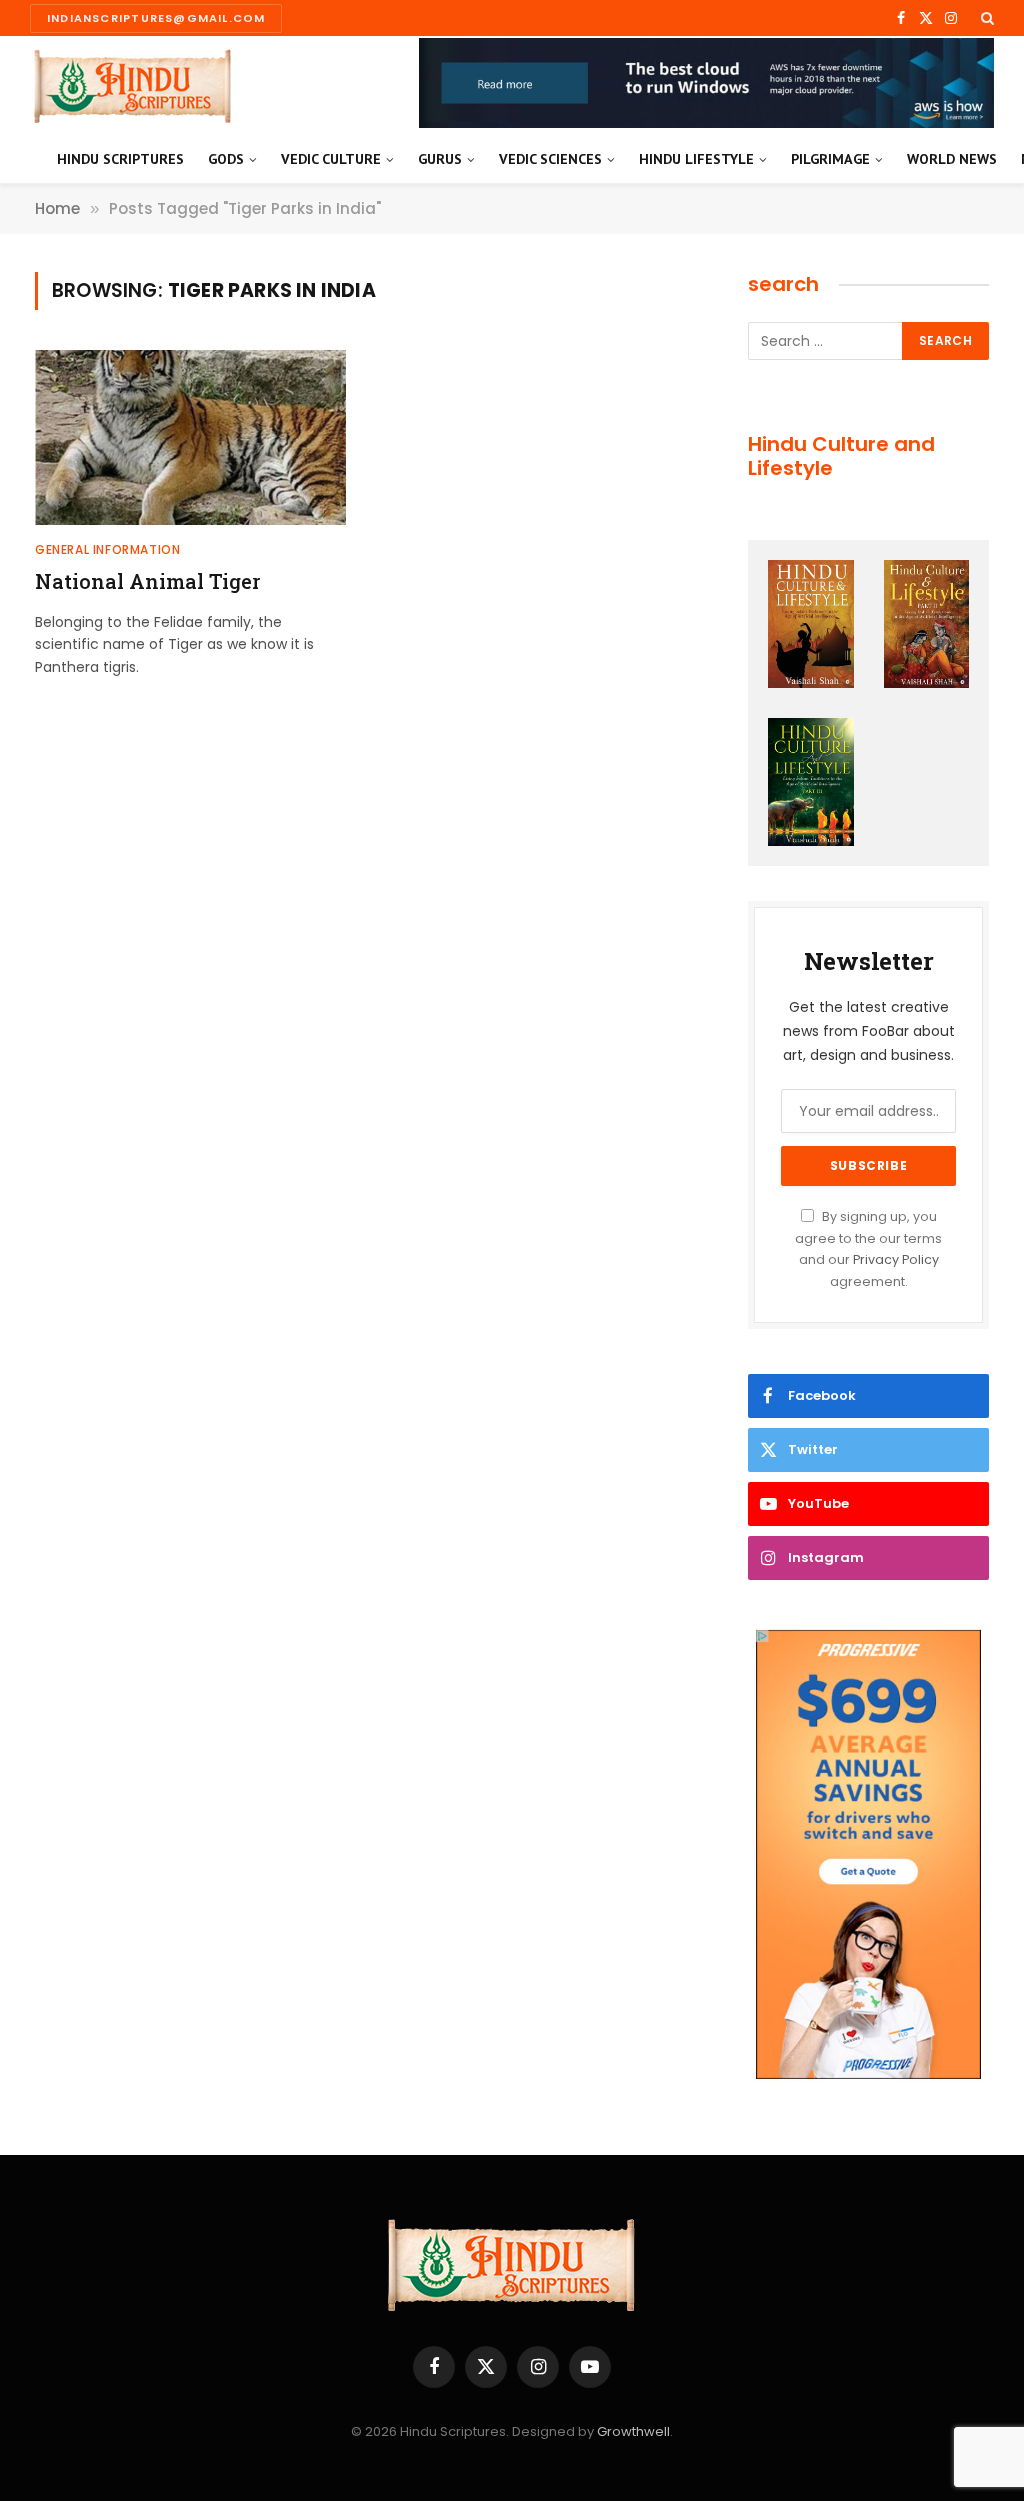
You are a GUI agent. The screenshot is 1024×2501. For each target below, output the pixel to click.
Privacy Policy (896, 1259)
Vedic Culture (331, 159)
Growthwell (633, 2431)
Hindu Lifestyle (696, 159)
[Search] (985, 18)
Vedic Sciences (550, 159)
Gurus (440, 159)
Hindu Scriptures (120, 159)
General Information (107, 549)
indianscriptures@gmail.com (156, 18)
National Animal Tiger (147, 581)
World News (952, 159)
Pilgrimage (830, 159)
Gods (226, 159)
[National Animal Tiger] (190, 437)
